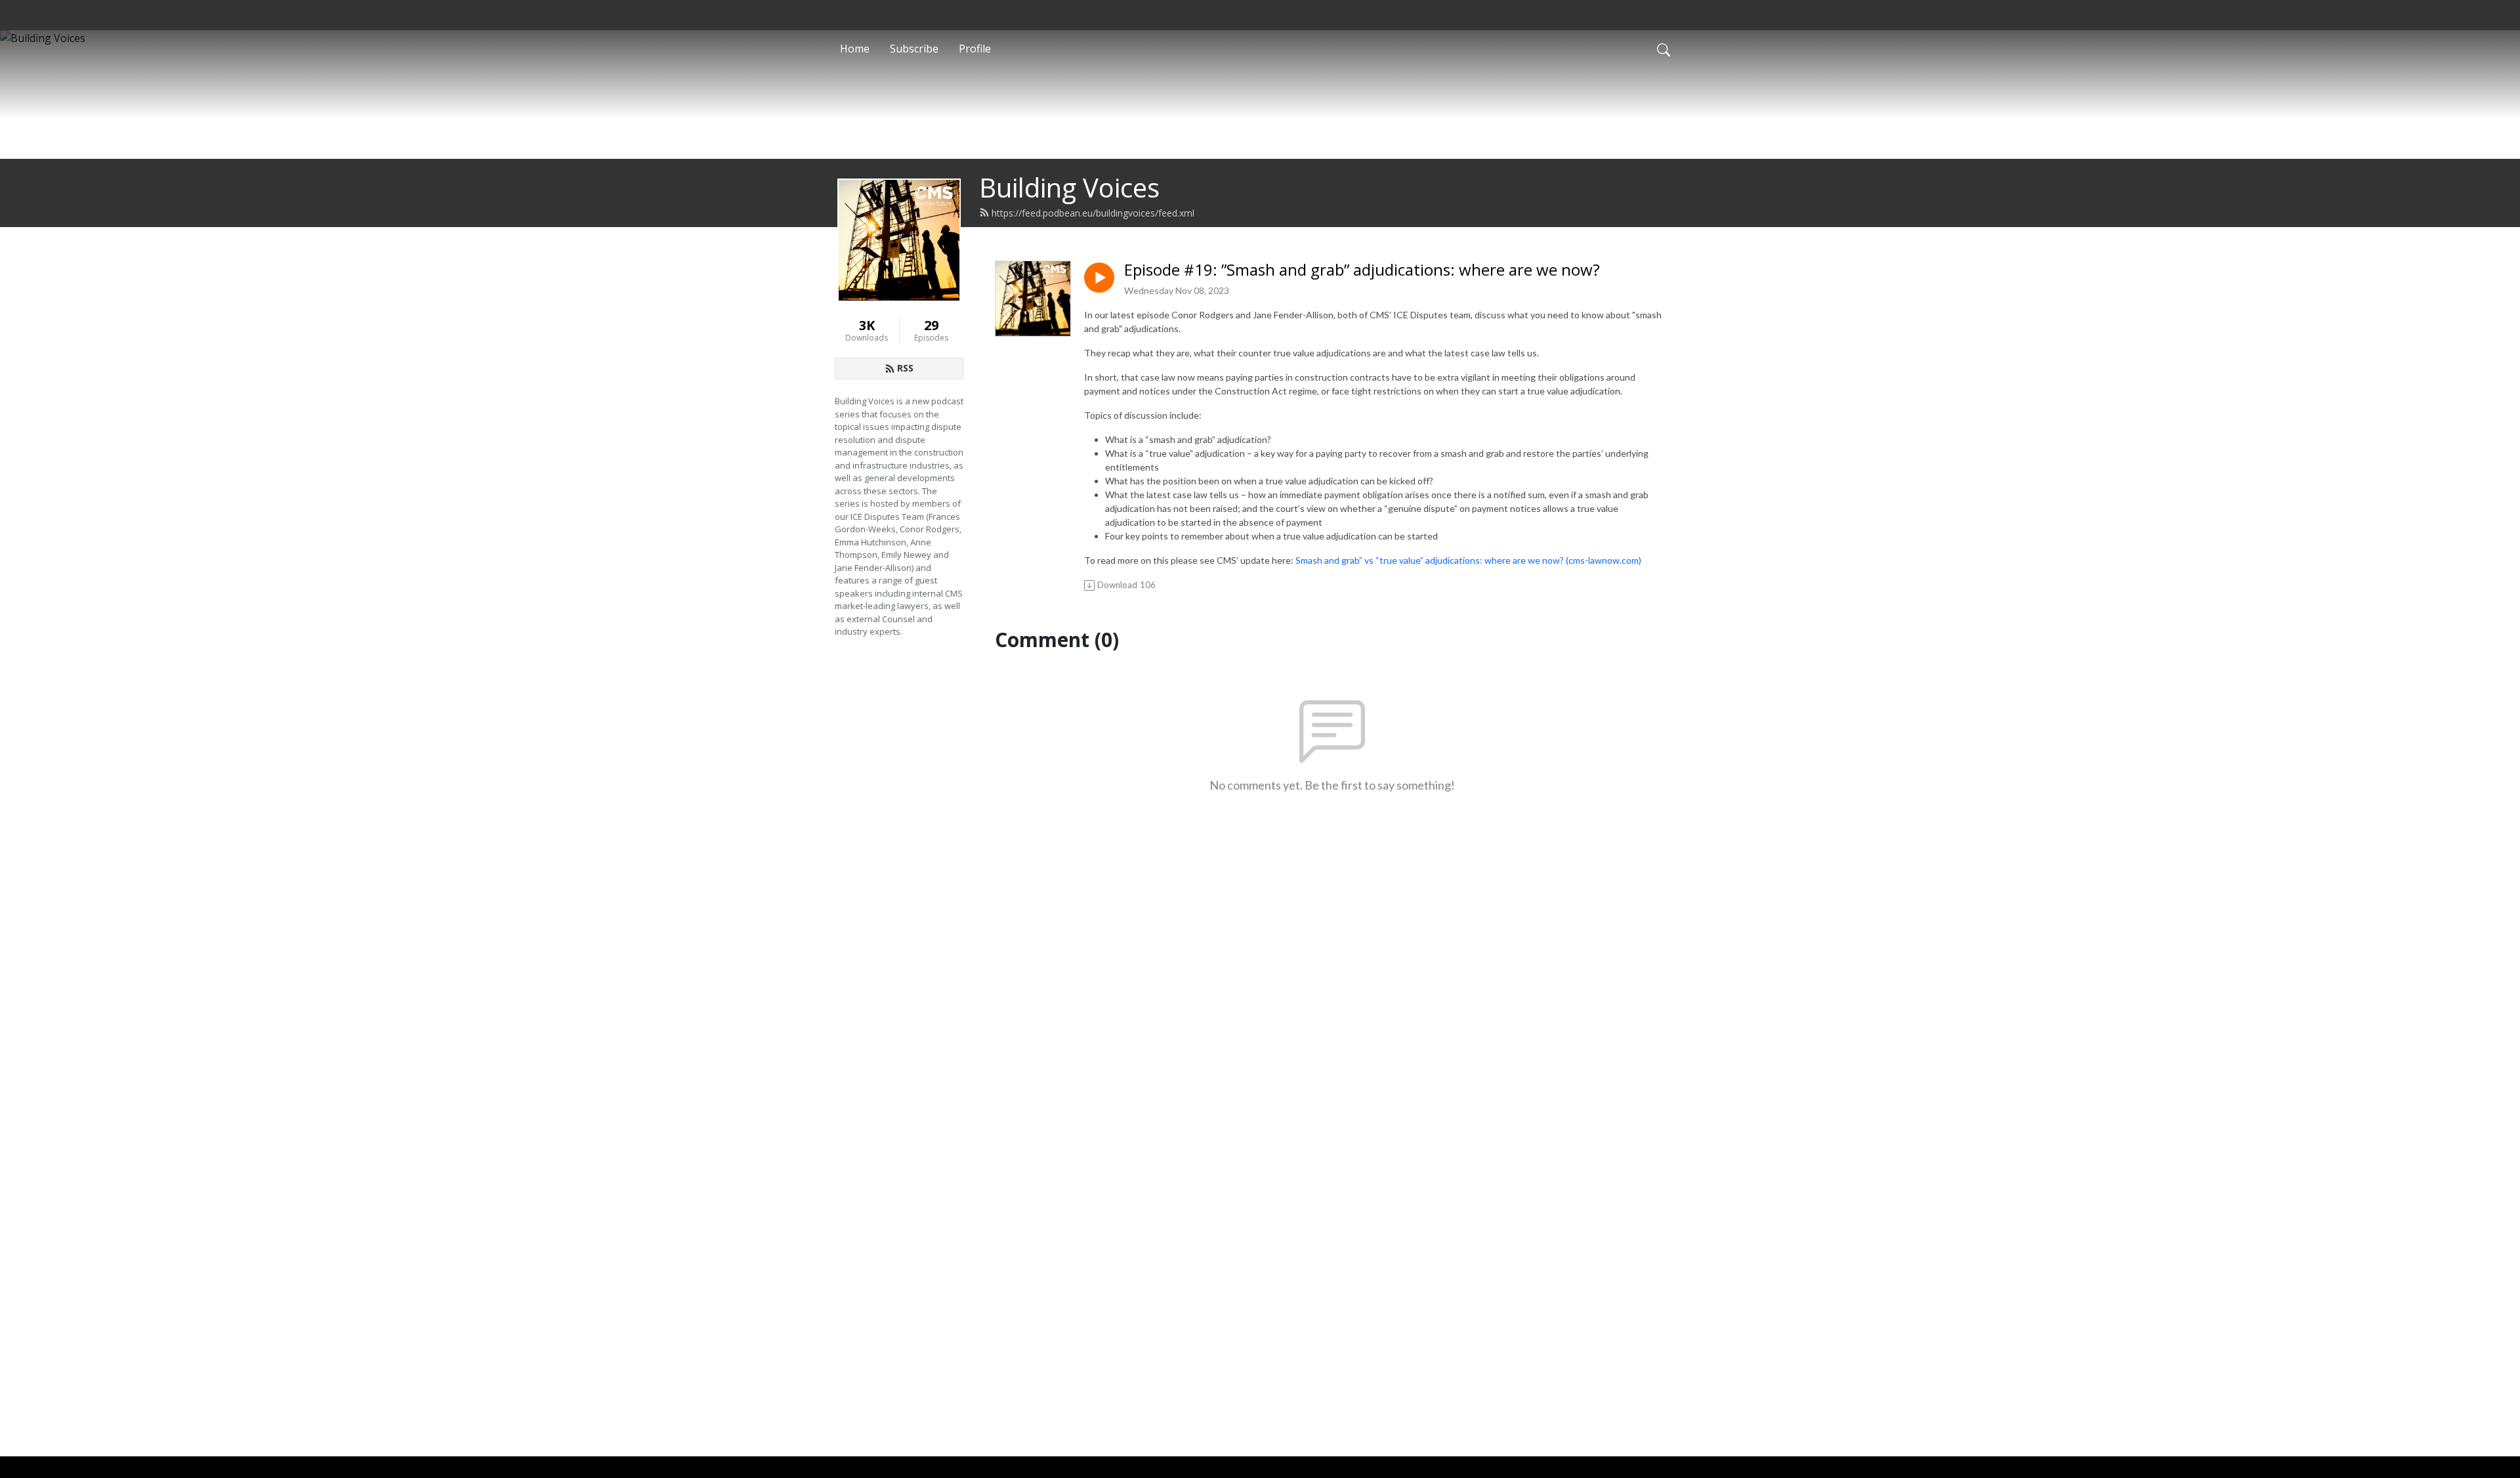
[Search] (1664, 49)
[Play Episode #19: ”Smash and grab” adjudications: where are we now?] (1099, 278)
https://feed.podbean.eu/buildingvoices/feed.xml (1093, 213)
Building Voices (1069, 187)
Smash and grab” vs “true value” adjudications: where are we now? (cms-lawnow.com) (1468, 560)
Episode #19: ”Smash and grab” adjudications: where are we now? (1362, 270)
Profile (975, 49)
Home (855, 49)
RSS (905, 368)
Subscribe (914, 49)
